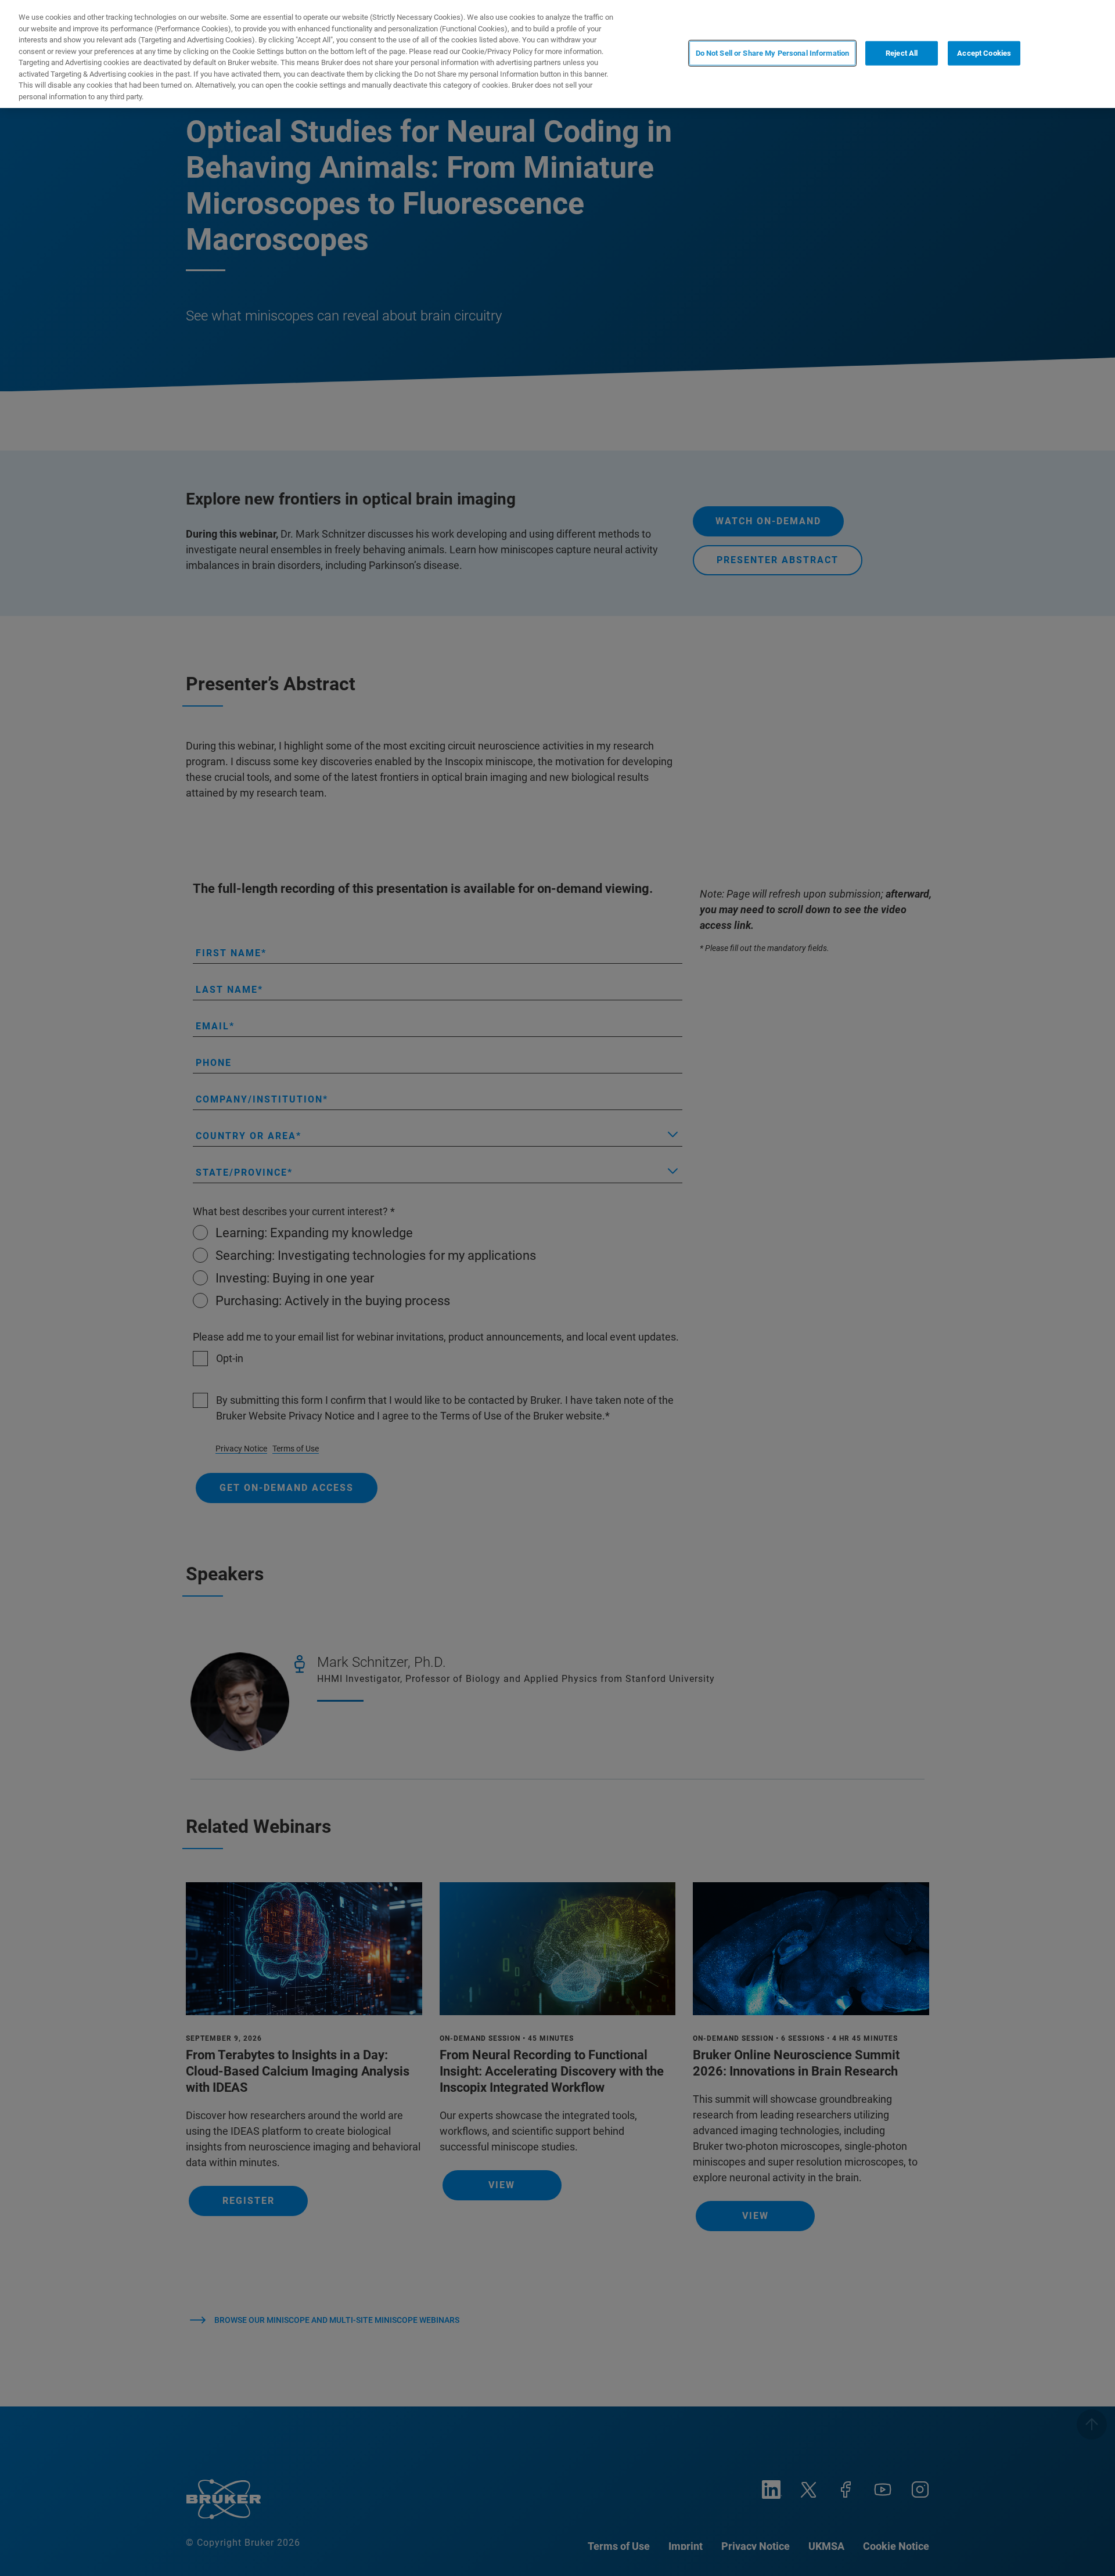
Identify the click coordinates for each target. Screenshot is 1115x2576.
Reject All (902, 53)
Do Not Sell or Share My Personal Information (773, 53)
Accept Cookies (984, 53)
